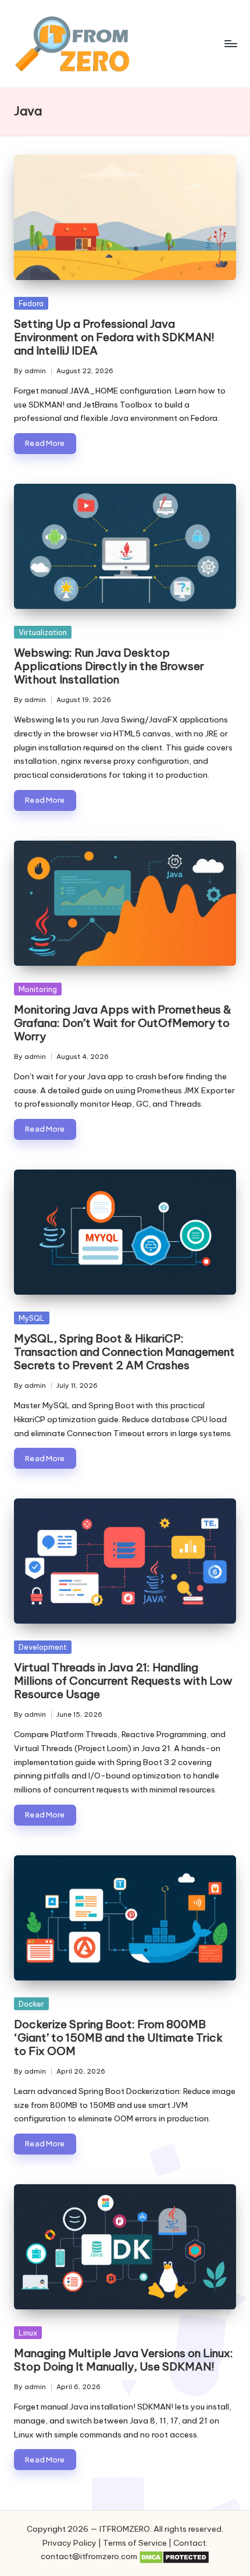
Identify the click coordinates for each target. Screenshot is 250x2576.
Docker (31, 2004)
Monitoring (38, 989)
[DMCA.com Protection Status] (174, 2557)
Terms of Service (135, 2543)
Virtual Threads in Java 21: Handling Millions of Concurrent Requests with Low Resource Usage (123, 1681)
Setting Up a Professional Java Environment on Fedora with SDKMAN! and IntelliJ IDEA (114, 337)
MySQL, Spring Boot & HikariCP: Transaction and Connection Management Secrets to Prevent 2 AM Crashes (124, 1352)
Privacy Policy (69, 2543)
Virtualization (43, 632)
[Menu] (230, 43)
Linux (28, 2333)
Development (43, 1647)
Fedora (31, 303)
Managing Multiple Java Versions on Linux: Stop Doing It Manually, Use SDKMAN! (124, 2360)
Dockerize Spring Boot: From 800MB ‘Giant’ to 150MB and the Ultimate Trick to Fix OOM (118, 2038)
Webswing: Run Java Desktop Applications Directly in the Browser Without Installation (109, 666)
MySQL (32, 1318)
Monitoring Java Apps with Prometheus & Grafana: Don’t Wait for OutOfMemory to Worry (123, 1023)
